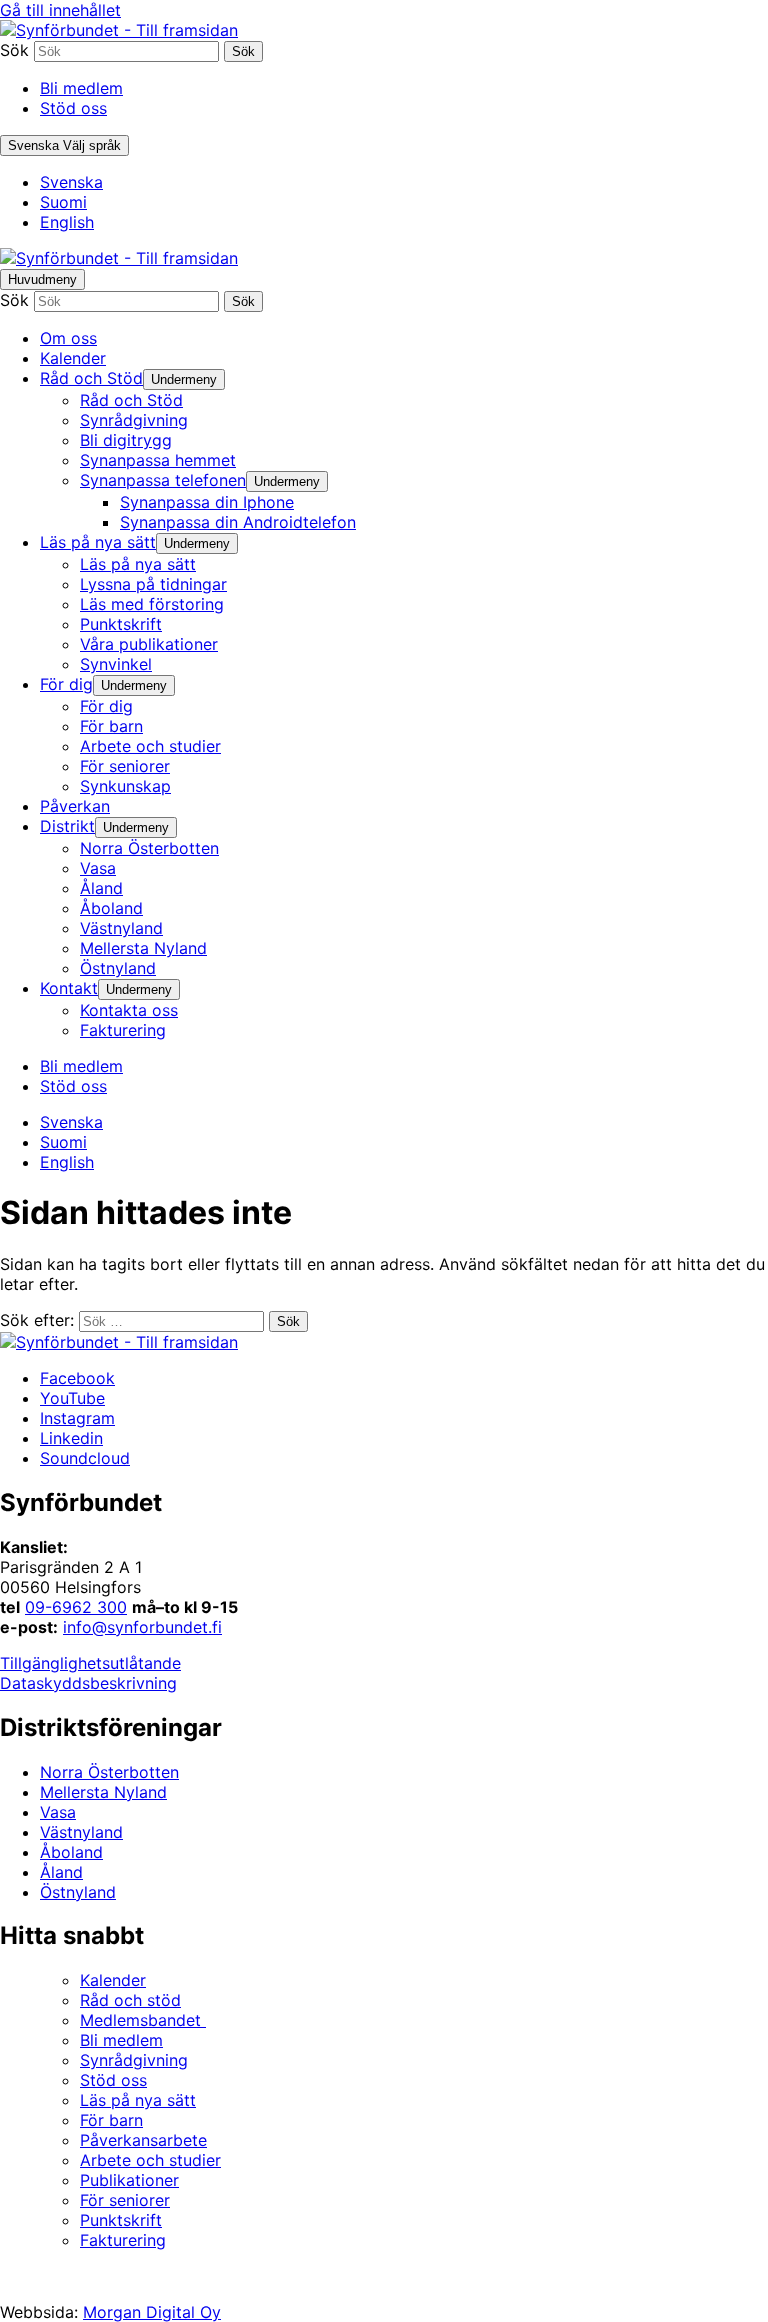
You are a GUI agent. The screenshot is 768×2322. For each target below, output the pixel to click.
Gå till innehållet (60, 10)
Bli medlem (81, 88)
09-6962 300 (76, 1607)
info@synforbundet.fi (142, 1627)
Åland (61, 1872)
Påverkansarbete (143, 2140)
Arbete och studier (150, 2160)
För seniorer (125, 2200)
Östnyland (78, 1892)
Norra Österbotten (109, 1772)
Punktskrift (121, 2220)
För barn (111, 2120)
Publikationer (129, 2180)
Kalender (113, 1980)
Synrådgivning (134, 2060)
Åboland (71, 1852)
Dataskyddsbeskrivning (88, 1683)
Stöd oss (73, 108)
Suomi (63, 202)
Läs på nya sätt (138, 2100)
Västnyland (81, 1832)
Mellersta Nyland (103, 1792)
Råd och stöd (130, 2000)
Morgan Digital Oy (152, 2312)
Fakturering (123, 2240)
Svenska (71, 182)
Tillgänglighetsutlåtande (90, 1663)
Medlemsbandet (143, 2020)
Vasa (58, 1812)
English (67, 222)
